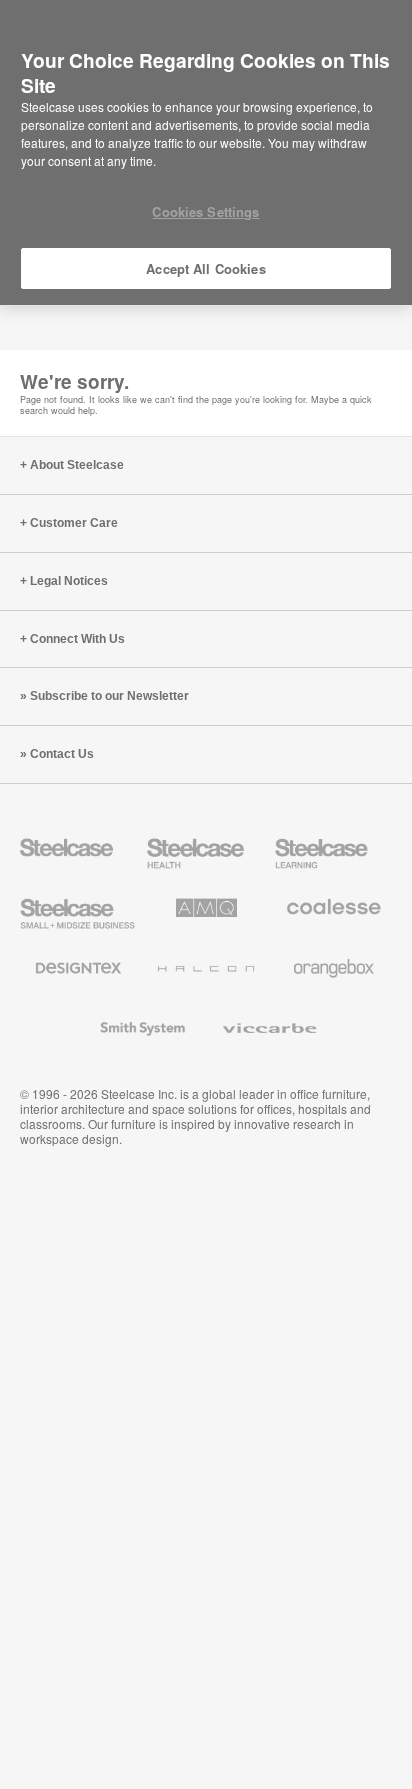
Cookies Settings (205, 211)
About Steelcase (77, 465)
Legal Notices (69, 581)
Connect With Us (77, 639)
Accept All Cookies (205, 268)
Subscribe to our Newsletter (109, 696)
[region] (206, 153)
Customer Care (74, 523)
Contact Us (62, 754)
